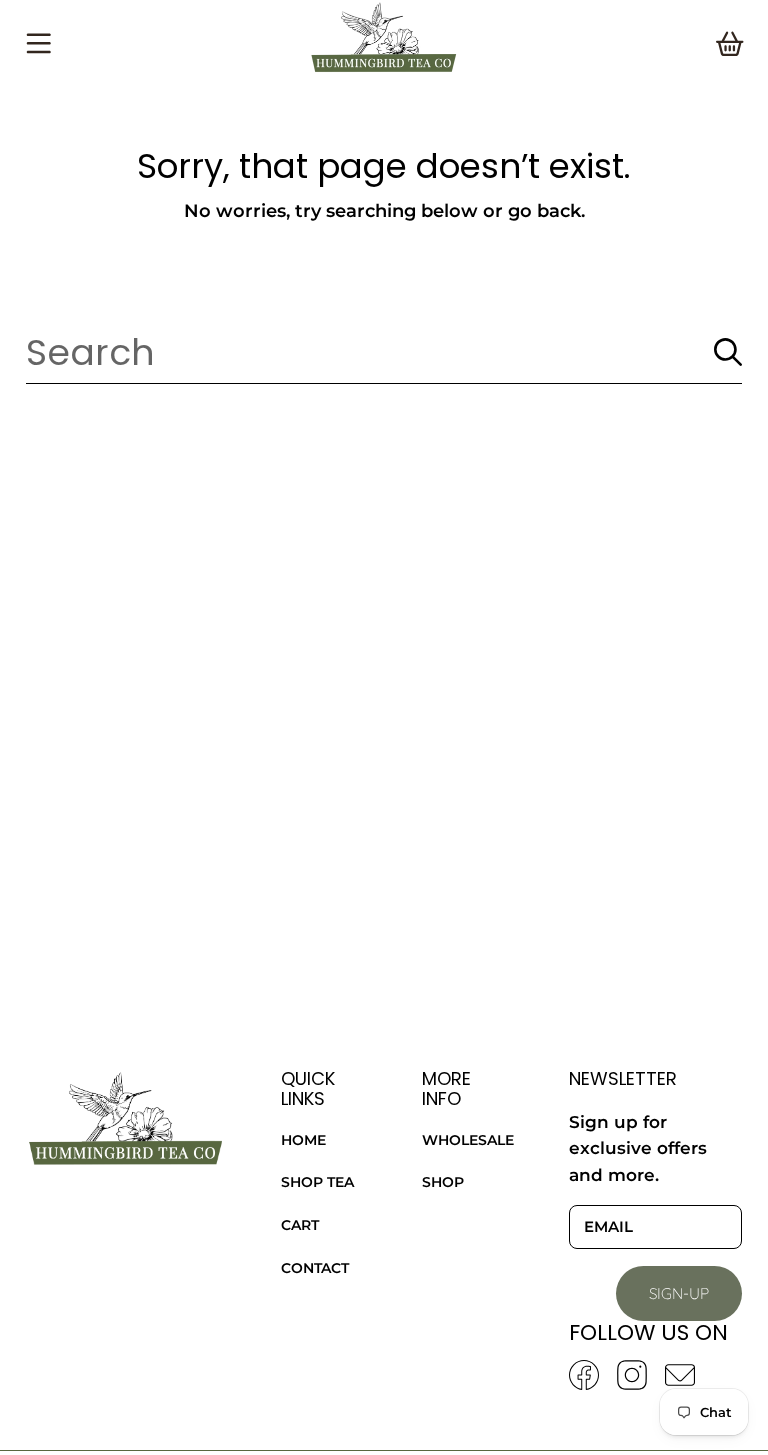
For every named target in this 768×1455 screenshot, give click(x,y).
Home (303, 1140)
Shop (443, 1182)
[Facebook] (584, 1375)
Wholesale (468, 1140)
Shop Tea (317, 1182)
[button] (38, 44)
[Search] (728, 352)
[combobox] (383, 352)
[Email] (680, 1375)
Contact (315, 1268)
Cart (300, 1225)
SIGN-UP (679, 1293)
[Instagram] (632, 1375)
